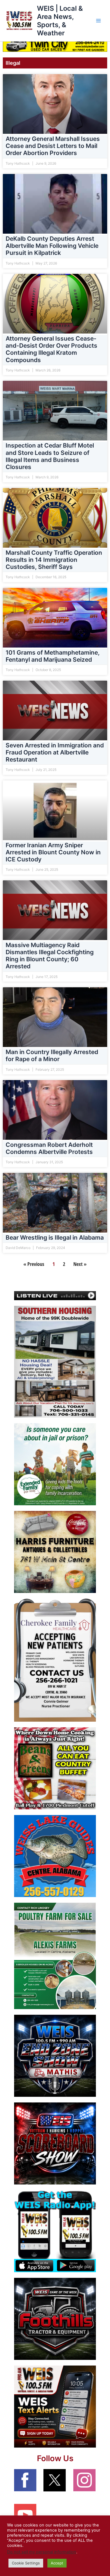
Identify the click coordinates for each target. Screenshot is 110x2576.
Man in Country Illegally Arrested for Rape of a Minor (52, 1056)
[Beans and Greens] (55, 1768)
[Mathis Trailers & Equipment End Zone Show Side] (55, 2055)
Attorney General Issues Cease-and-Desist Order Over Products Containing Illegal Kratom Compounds (51, 350)
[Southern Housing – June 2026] (55, 1361)
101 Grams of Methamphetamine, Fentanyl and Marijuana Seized (53, 656)
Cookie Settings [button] (26, 2563)
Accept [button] (57, 2563)
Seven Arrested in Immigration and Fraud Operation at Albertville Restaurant (55, 752)
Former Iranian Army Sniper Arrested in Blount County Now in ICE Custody (53, 852)
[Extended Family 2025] (55, 1464)
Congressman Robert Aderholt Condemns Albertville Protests (49, 1149)
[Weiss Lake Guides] (55, 1856)
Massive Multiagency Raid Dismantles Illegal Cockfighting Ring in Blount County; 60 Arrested (50, 956)
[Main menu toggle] (98, 21)
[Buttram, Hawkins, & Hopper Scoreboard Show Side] (55, 2143)
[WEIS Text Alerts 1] (55, 2406)
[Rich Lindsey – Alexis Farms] (55, 1956)
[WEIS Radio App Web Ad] (55, 2231)
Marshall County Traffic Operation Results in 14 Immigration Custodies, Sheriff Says (54, 560)
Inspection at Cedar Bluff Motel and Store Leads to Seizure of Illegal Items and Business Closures (50, 456)
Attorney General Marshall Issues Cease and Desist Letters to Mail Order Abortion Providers (53, 146)
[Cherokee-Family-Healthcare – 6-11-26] (55, 1660)
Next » (80, 1264)
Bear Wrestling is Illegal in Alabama (55, 1238)
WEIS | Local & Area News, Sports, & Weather (60, 21)
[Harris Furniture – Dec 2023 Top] (55, 1552)
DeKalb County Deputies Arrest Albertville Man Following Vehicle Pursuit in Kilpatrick (52, 246)
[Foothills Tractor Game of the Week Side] (55, 2319)
